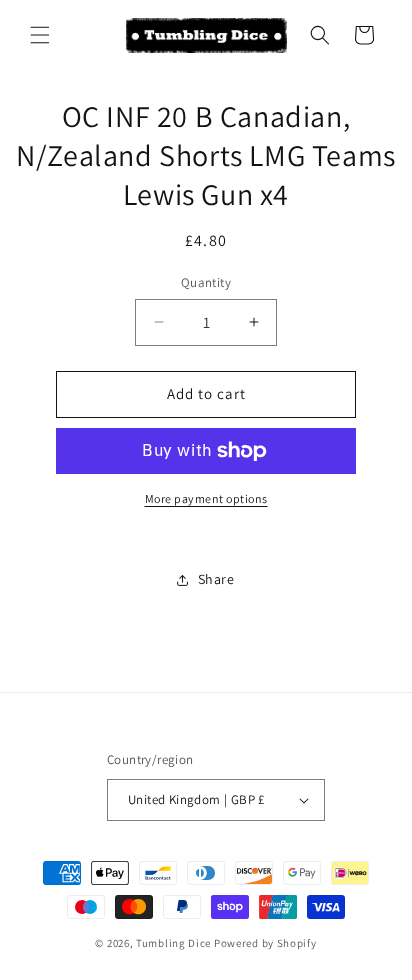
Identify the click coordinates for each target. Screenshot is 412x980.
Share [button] (216, 579)
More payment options (206, 498)
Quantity (206, 282)
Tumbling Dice (173, 943)
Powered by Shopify (265, 943)
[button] (40, 35)
